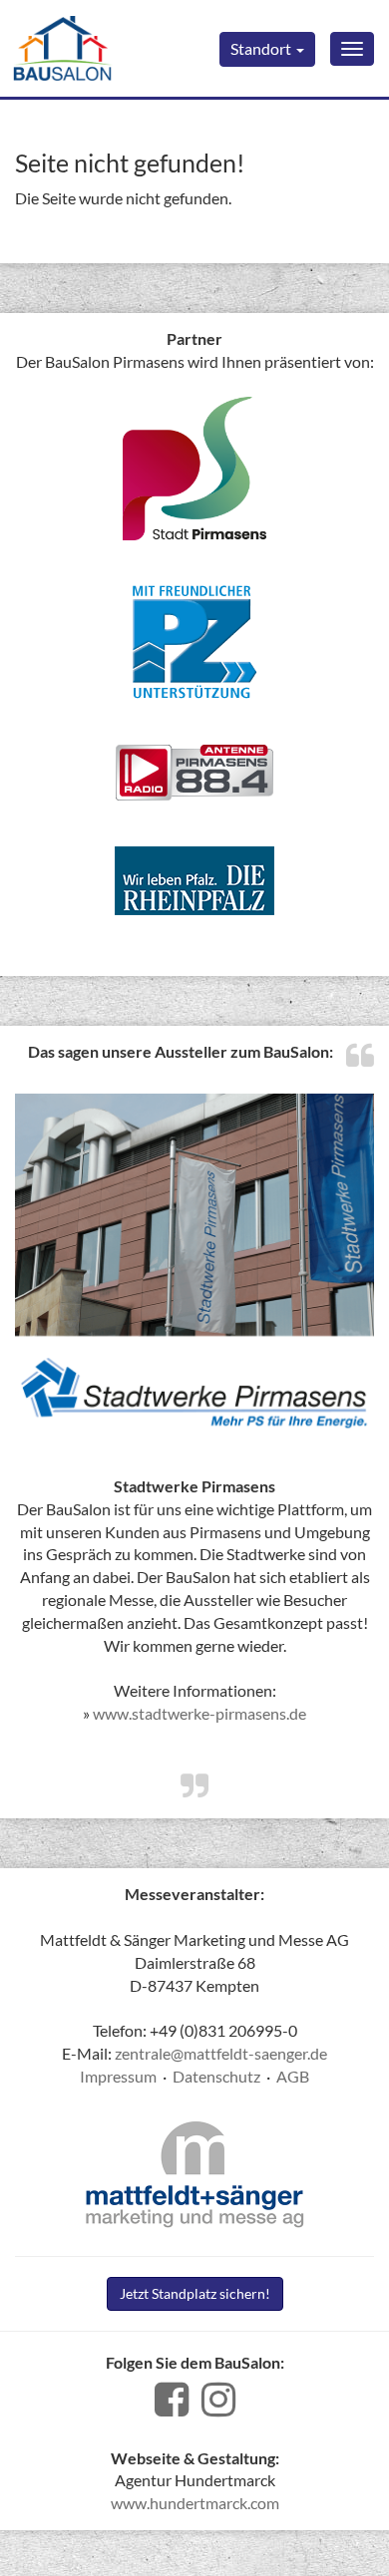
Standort (262, 48)
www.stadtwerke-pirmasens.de (199, 1713)
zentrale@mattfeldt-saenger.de (221, 2053)
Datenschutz (216, 2076)
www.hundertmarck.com (195, 2503)
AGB (293, 2076)
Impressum (118, 2076)
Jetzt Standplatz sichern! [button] (195, 2293)
